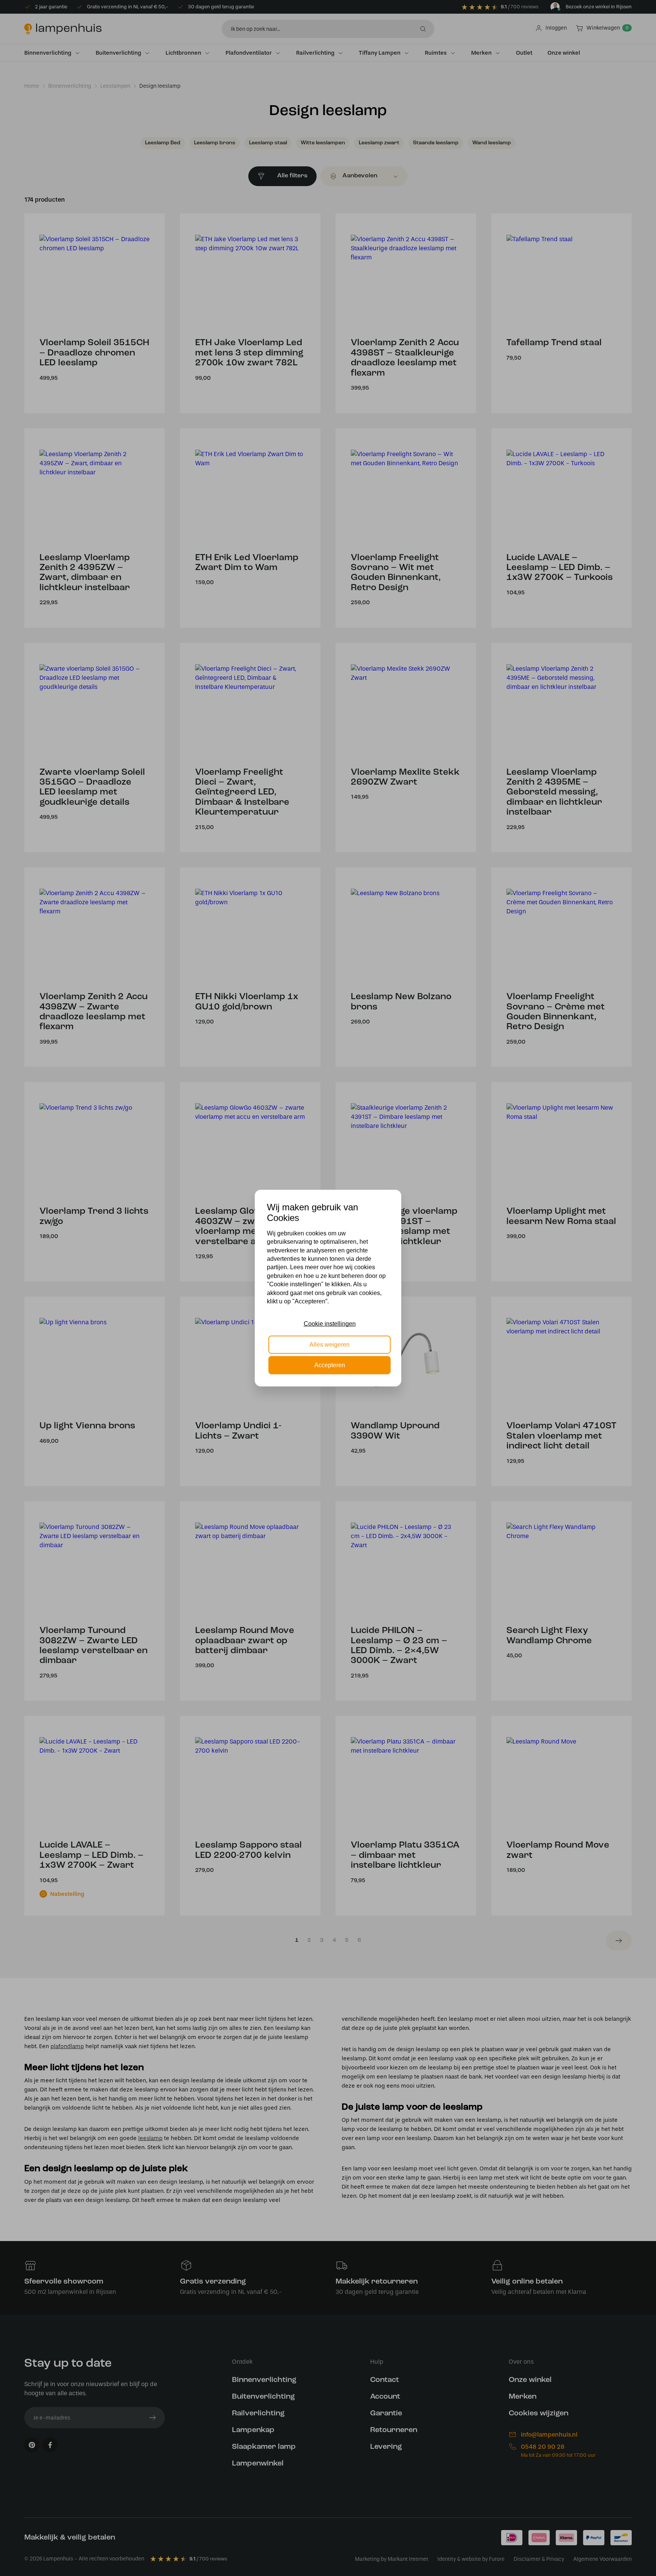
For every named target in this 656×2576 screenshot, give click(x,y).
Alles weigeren (330, 1344)
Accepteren (330, 1365)
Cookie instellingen (330, 1324)
